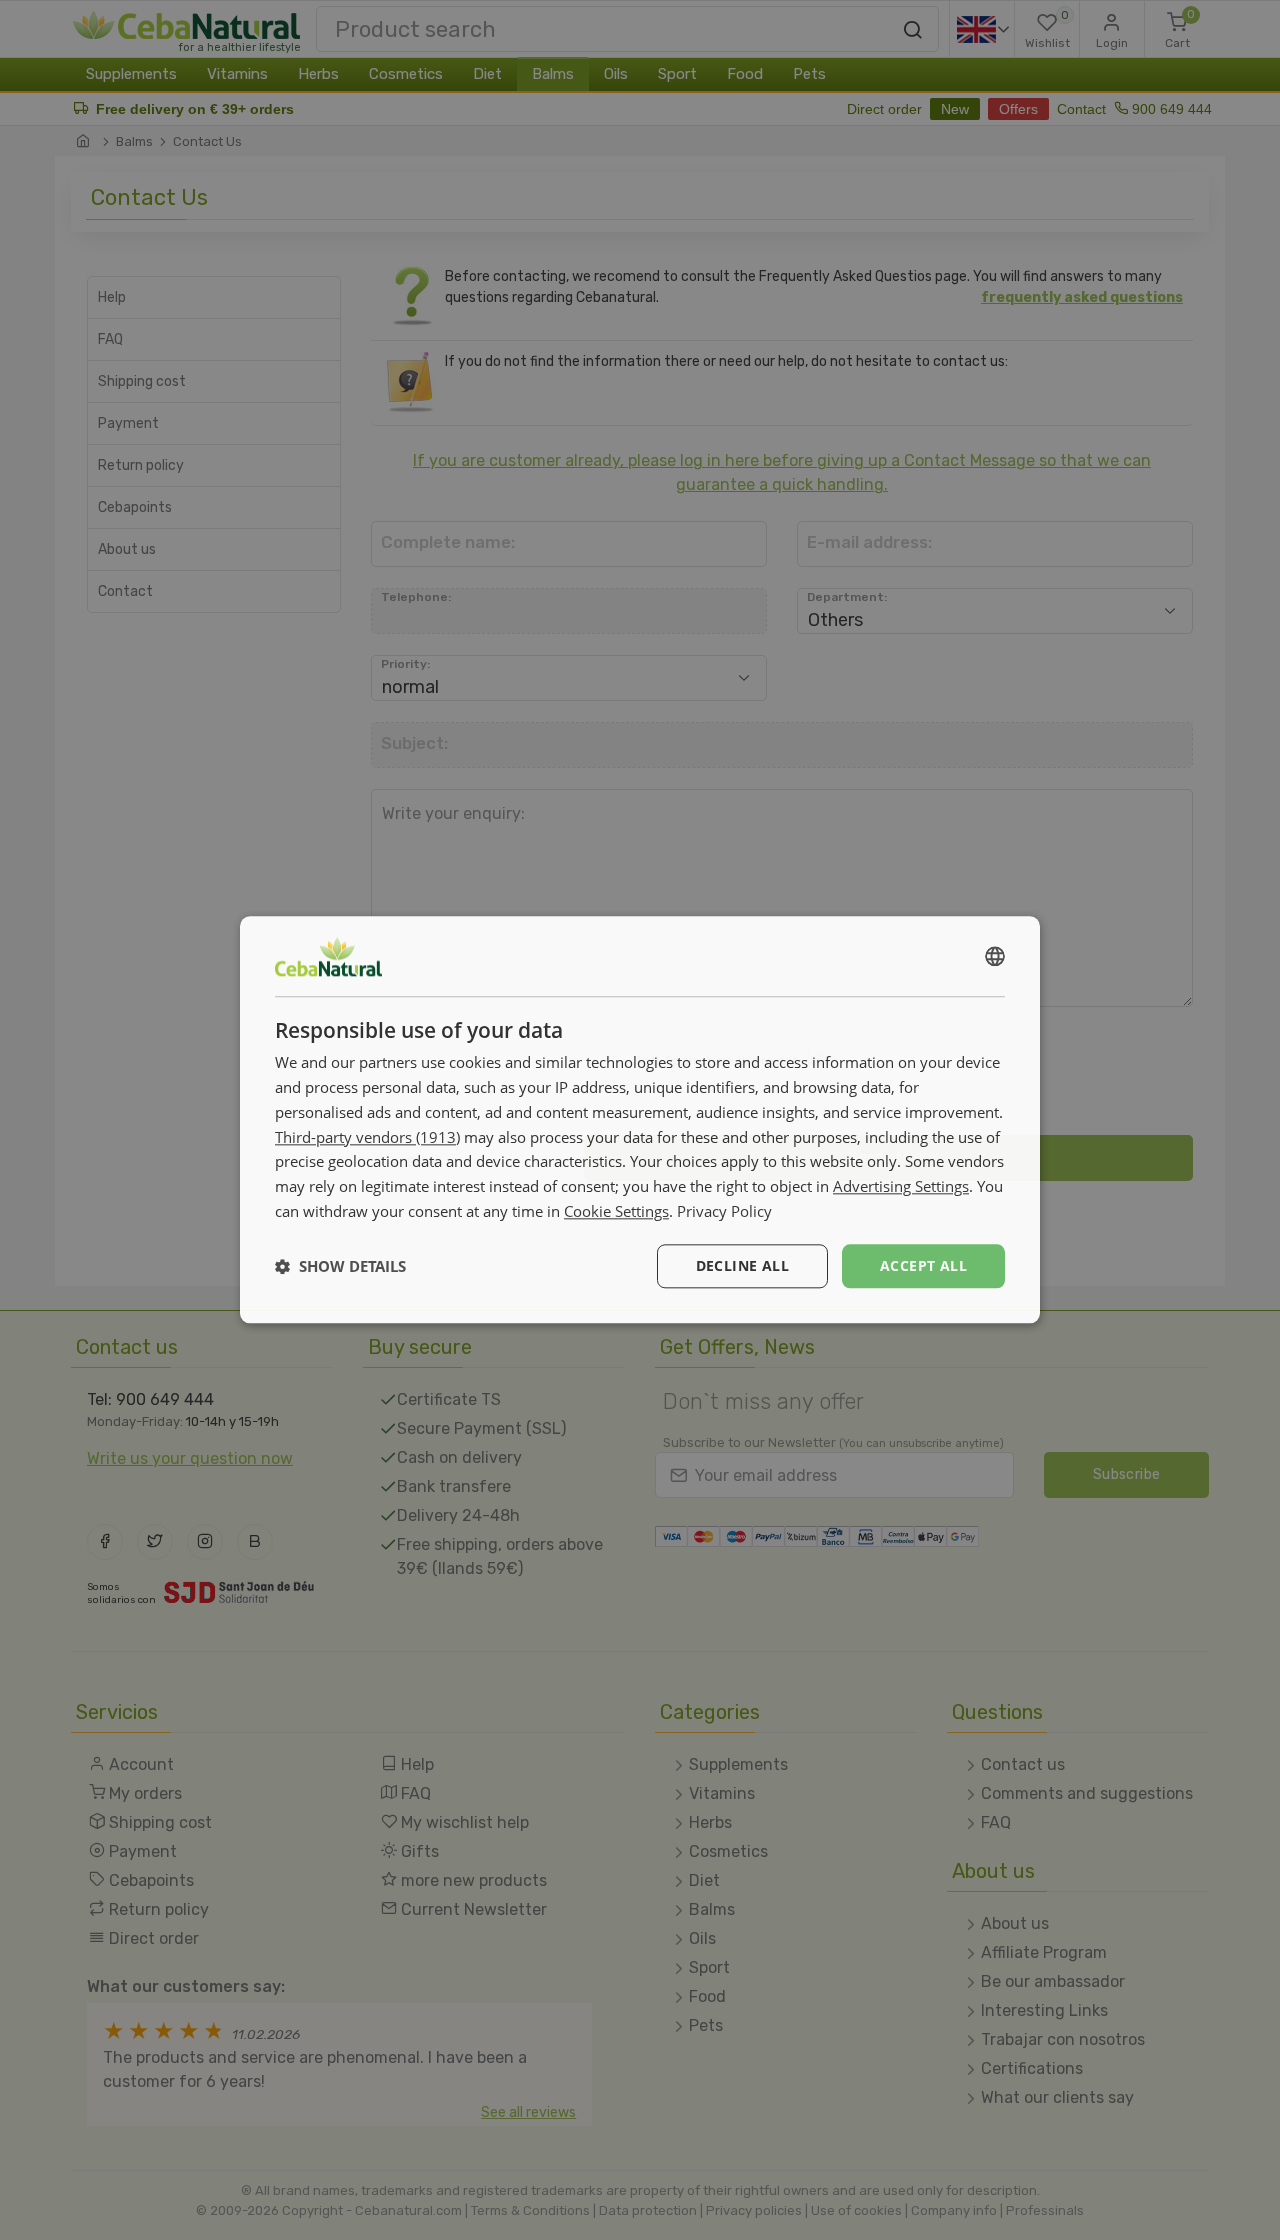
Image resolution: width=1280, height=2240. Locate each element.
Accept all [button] (923, 1265)
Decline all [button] (742, 1265)
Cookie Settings (616, 1211)
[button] (340, 1266)
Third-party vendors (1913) (367, 1137)
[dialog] (640, 1119)
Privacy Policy (724, 1211)
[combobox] (995, 956)
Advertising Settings (901, 1186)
